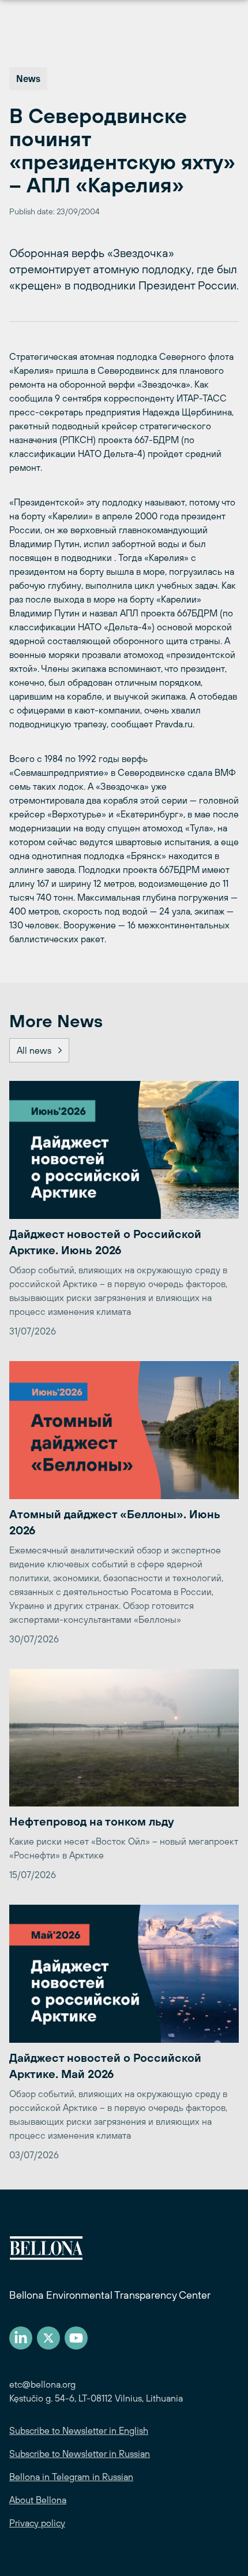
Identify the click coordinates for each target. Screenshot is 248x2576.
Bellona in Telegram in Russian (71, 2477)
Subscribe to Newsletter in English (79, 2430)
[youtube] (76, 2338)
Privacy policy (37, 2523)
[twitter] (48, 2338)
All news (34, 1050)
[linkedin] (21, 2338)
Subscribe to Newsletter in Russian (80, 2454)
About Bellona (38, 2500)
